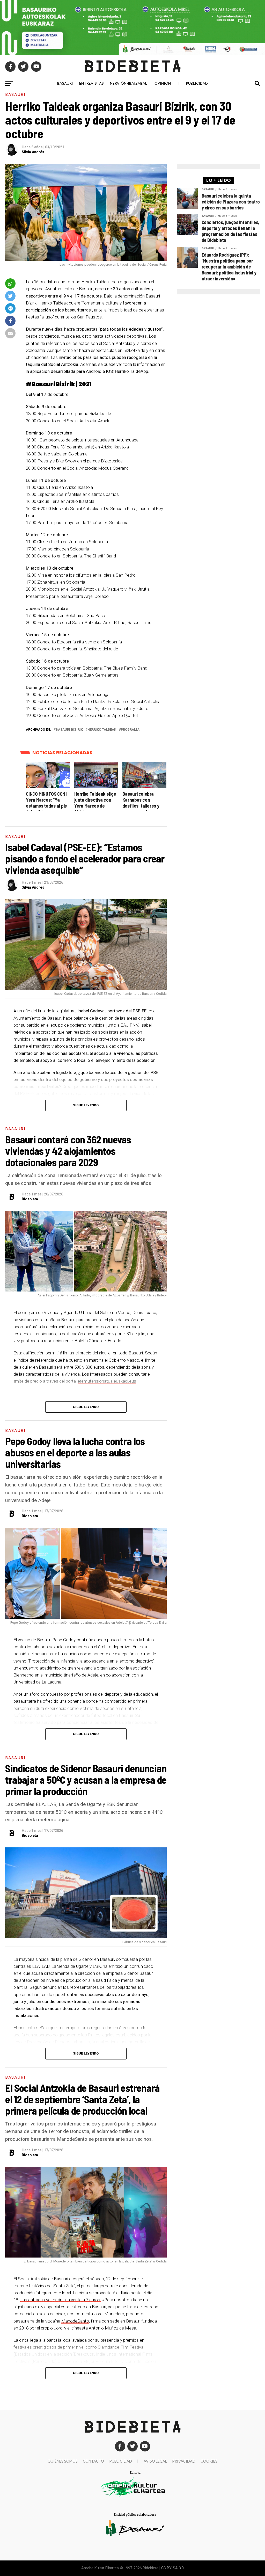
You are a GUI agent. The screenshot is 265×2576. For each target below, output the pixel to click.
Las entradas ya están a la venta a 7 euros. (61, 2300)
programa (130, 730)
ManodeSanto (75, 2321)
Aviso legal (155, 2461)
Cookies (209, 2461)
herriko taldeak (102, 730)
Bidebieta (30, 1199)
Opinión (163, 83)
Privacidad (184, 2461)
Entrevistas (91, 83)
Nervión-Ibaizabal (128, 83)
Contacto (93, 2461)
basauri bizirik (69, 730)
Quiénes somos (63, 2461)
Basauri (65, 83)
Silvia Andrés (33, 152)
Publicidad (197, 83)
